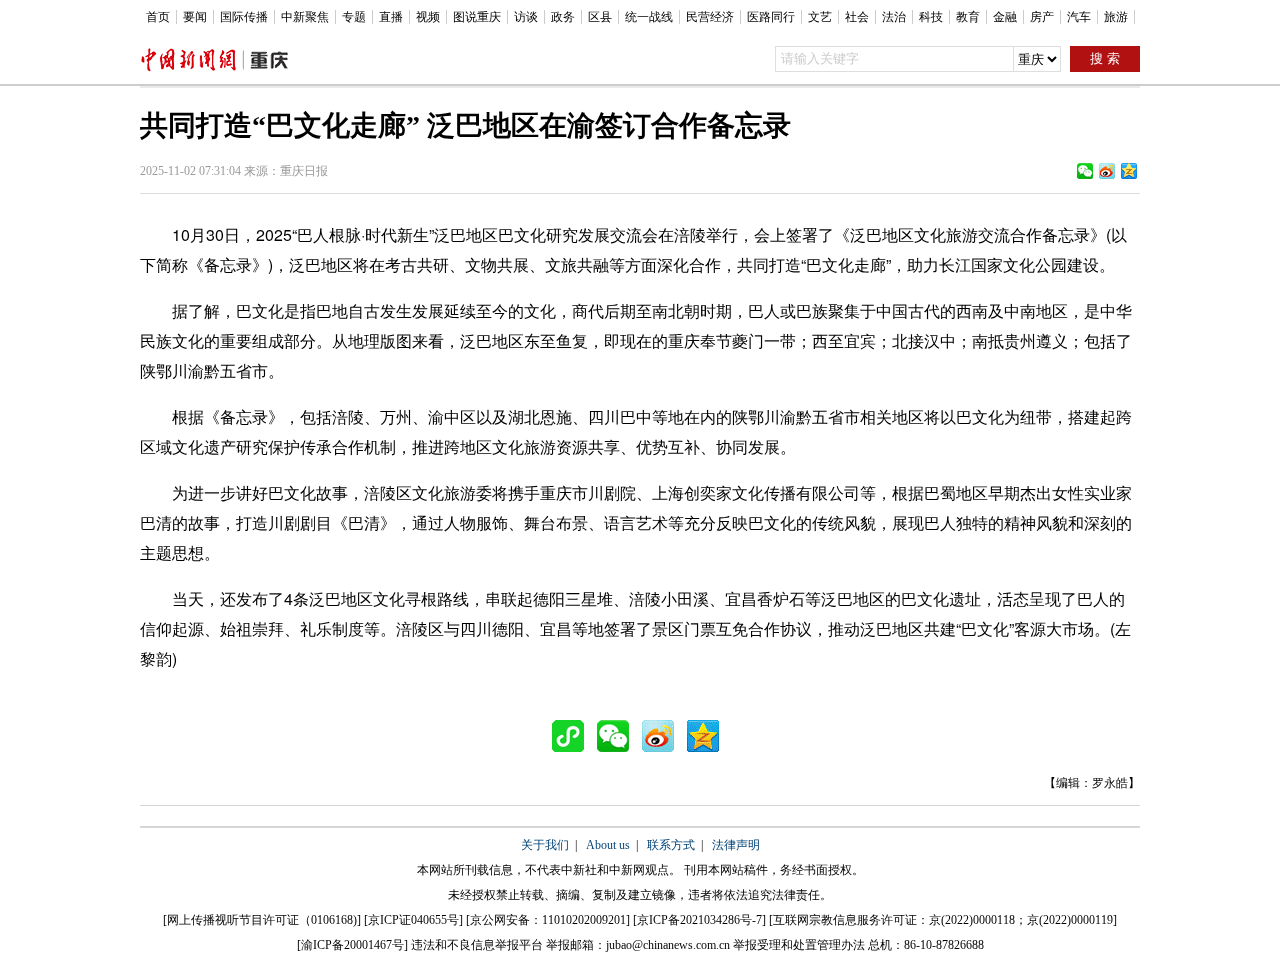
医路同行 (771, 17)
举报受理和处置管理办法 (799, 945)
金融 (1005, 17)
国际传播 (244, 17)
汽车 (1079, 17)
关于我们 (545, 845)
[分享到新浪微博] (1107, 171)
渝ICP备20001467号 (352, 945)
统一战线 (649, 17)
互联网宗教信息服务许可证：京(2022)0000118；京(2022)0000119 (943, 920)
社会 (857, 17)
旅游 (1116, 17)
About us (608, 845)
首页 (158, 17)
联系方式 (671, 845)
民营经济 (710, 17)
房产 (1042, 17)
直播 (391, 17)
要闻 (195, 17)
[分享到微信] (1085, 171)
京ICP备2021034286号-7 (699, 920)
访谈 (526, 17)
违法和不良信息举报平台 (477, 945)
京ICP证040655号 (413, 920)
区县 (600, 17)
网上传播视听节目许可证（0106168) (262, 920)
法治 (894, 17)
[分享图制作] (573, 736)
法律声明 (736, 845)
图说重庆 (477, 17)
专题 (354, 17)
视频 (428, 17)
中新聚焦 (305, 17)
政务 (563, 17)
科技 (931, 17)
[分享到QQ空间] (1129, 171)
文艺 (820, 17)
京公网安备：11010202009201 (548, 920)
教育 (968, 17)
